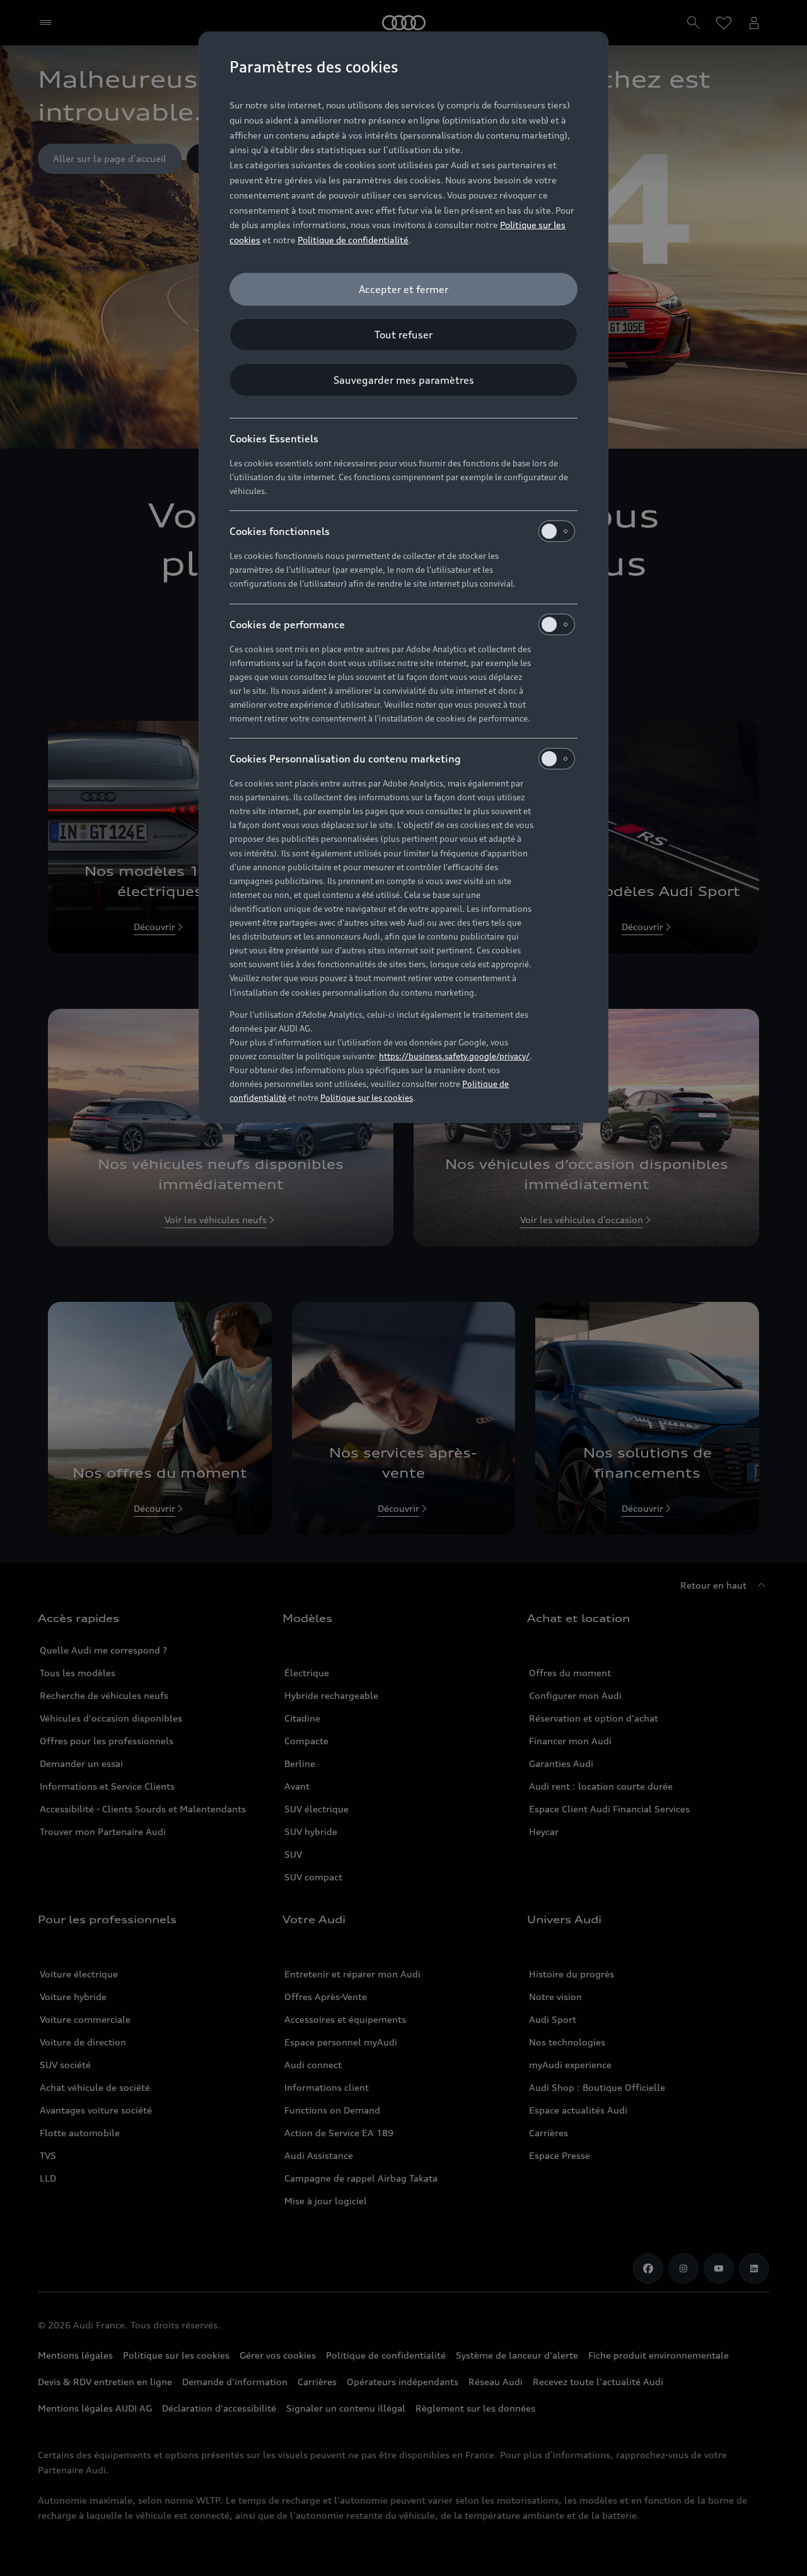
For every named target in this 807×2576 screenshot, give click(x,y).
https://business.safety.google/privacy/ (454, 1056)
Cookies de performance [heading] (287, 624)
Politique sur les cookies (367, 1098)
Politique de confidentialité (353, 240)
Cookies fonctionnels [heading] (280, 531)
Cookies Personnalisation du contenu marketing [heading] (345, 759)
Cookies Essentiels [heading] (274, 439)
